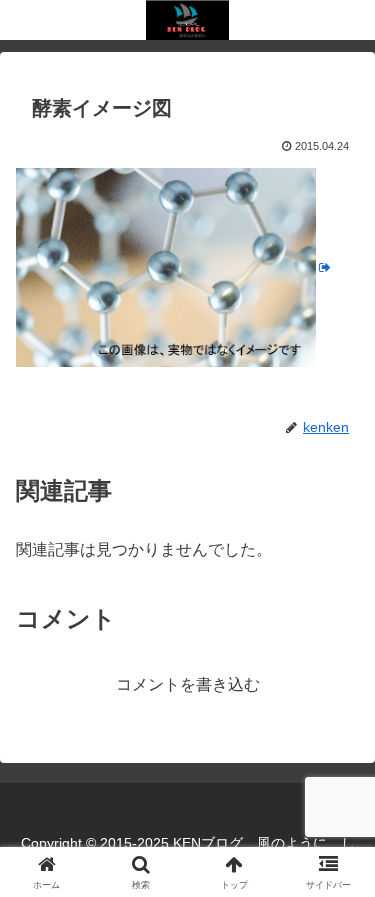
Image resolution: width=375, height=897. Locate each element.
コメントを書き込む (188, 684)
